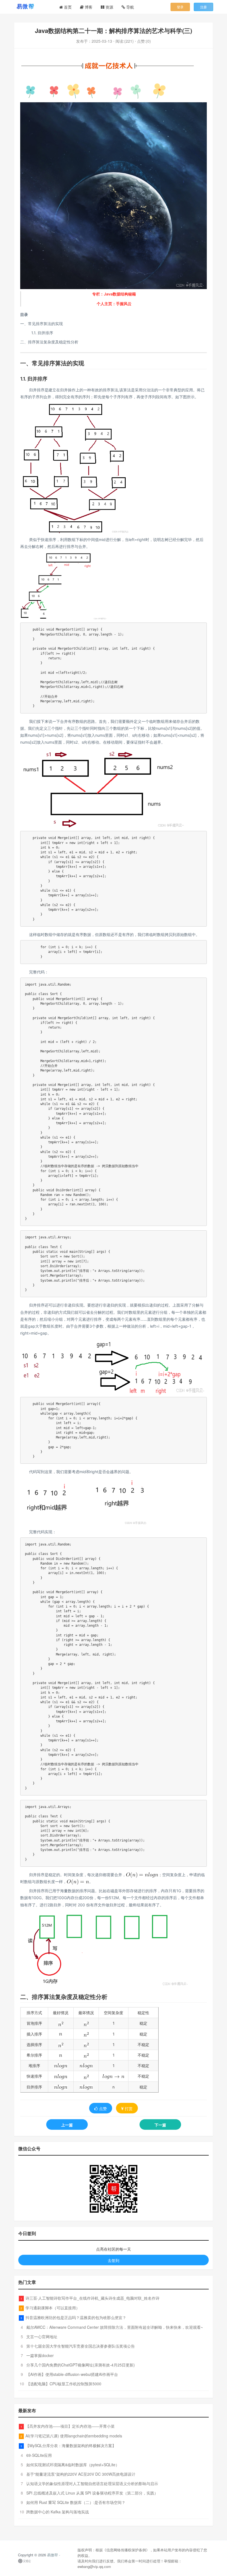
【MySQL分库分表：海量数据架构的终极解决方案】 (71, 2445)
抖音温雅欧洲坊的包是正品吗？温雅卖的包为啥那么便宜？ (76, 2317)
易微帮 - (54, 2555)
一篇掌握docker (40, 2355)
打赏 (129, 2108)
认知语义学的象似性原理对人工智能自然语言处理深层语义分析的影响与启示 (92, 2483)
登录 (180, 7)
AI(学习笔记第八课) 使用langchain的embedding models (74, 2436)
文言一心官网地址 (42, 2337)
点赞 (103, 2108)
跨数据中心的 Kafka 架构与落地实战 (58, 2512)
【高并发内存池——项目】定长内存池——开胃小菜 (70, 2426)
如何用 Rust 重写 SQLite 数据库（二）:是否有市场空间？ (76, 2502)
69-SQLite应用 (39, 2455)
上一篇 (67, 2125)
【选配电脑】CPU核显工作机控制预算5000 (64, 2384)
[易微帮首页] (32, 6)
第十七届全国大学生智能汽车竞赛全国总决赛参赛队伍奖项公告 (81, 2346)
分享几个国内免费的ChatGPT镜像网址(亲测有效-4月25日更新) (81, 2365)
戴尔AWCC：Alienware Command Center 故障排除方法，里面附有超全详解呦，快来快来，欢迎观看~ (115, 2327)
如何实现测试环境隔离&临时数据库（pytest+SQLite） (73, 2465)
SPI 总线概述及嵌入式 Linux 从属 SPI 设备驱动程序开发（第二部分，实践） (92, 2493)
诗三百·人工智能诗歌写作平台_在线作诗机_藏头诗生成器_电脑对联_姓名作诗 (92, 2298)
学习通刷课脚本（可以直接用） (53, 2308)
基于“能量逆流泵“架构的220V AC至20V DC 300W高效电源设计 (81, 2474)
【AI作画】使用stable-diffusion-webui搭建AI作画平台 (72, 2374)
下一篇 (160, 2125)
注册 (203, 7)
